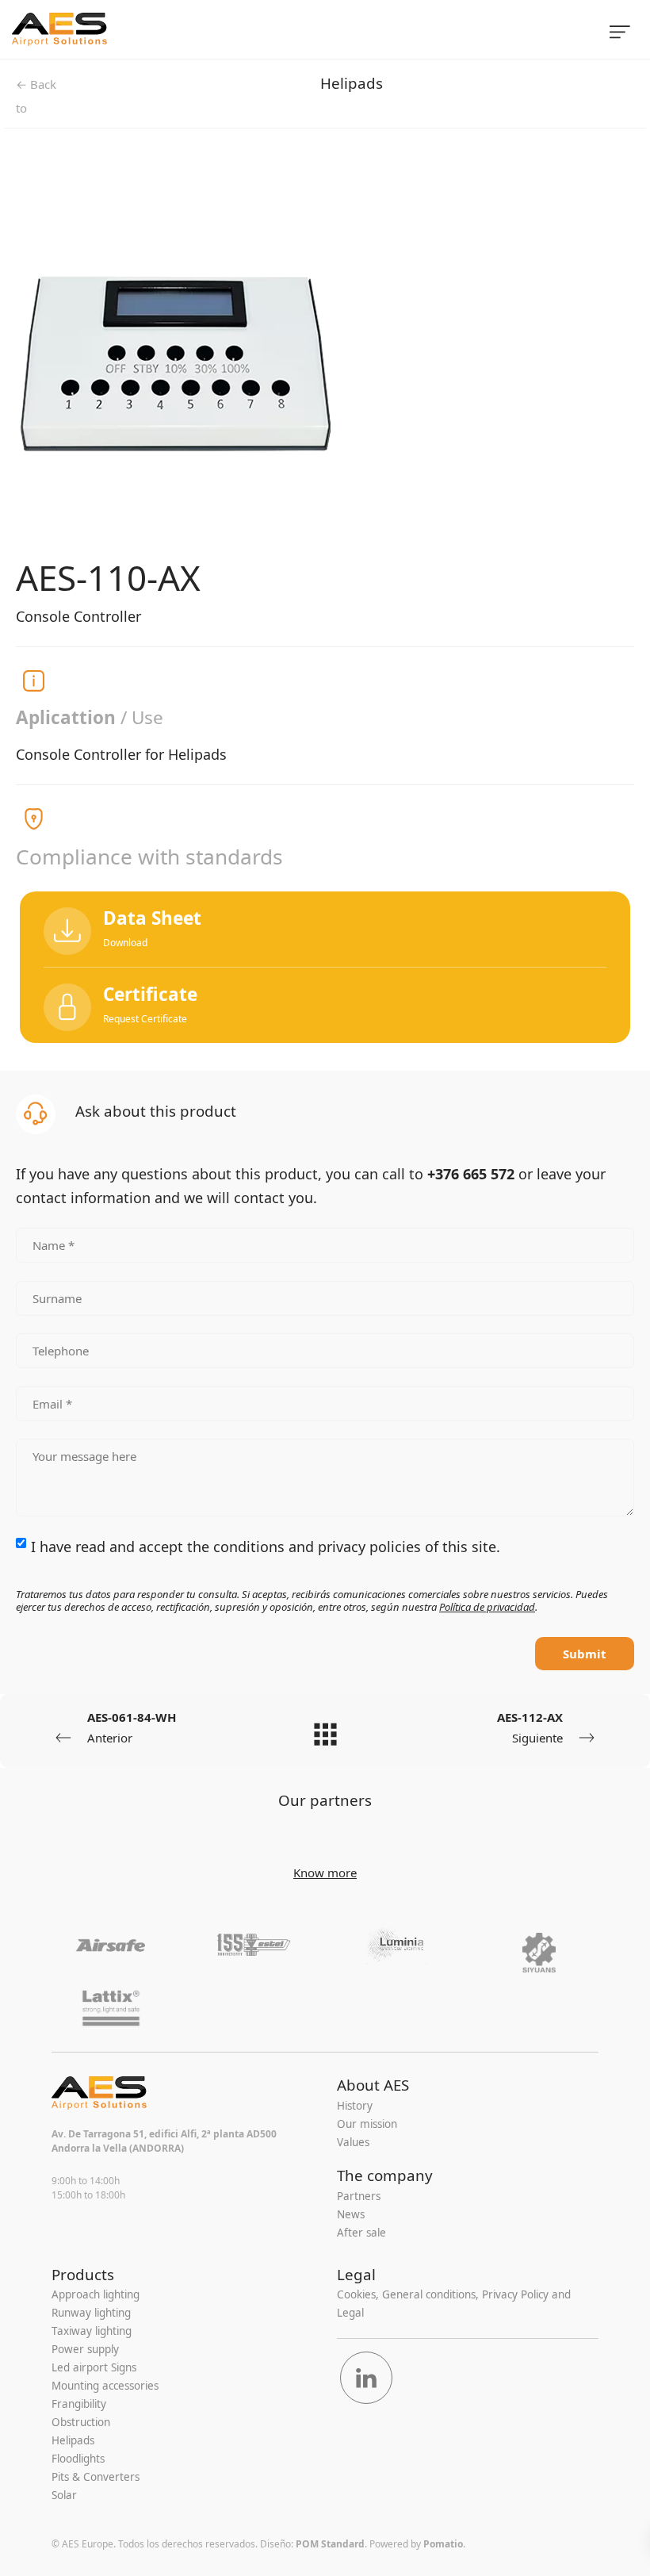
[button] (325, 1005)
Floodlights (78, 2459)
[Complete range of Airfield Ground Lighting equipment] (239, 29)
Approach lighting (96, 2294)
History (355, 2106)
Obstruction (81, 2422)
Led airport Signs (94, 2367)
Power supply (85, 2349)
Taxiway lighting (92, 2331)
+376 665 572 (471, 1174)
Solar (64, 2495)
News (351, 2214)
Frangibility (79, 2404)
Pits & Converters (96, 2477)
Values (353, 2142)
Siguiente (530, 1727)
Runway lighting (91, 2313)
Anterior (132, 1727)
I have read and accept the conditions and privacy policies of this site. (266, 1547)
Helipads (352, 83)
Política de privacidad (487, 1607)
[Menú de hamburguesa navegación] (620, 29)
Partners (359, 2196)
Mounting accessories (105, 2386)
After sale (361, 2233)
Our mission (367, 2124)
